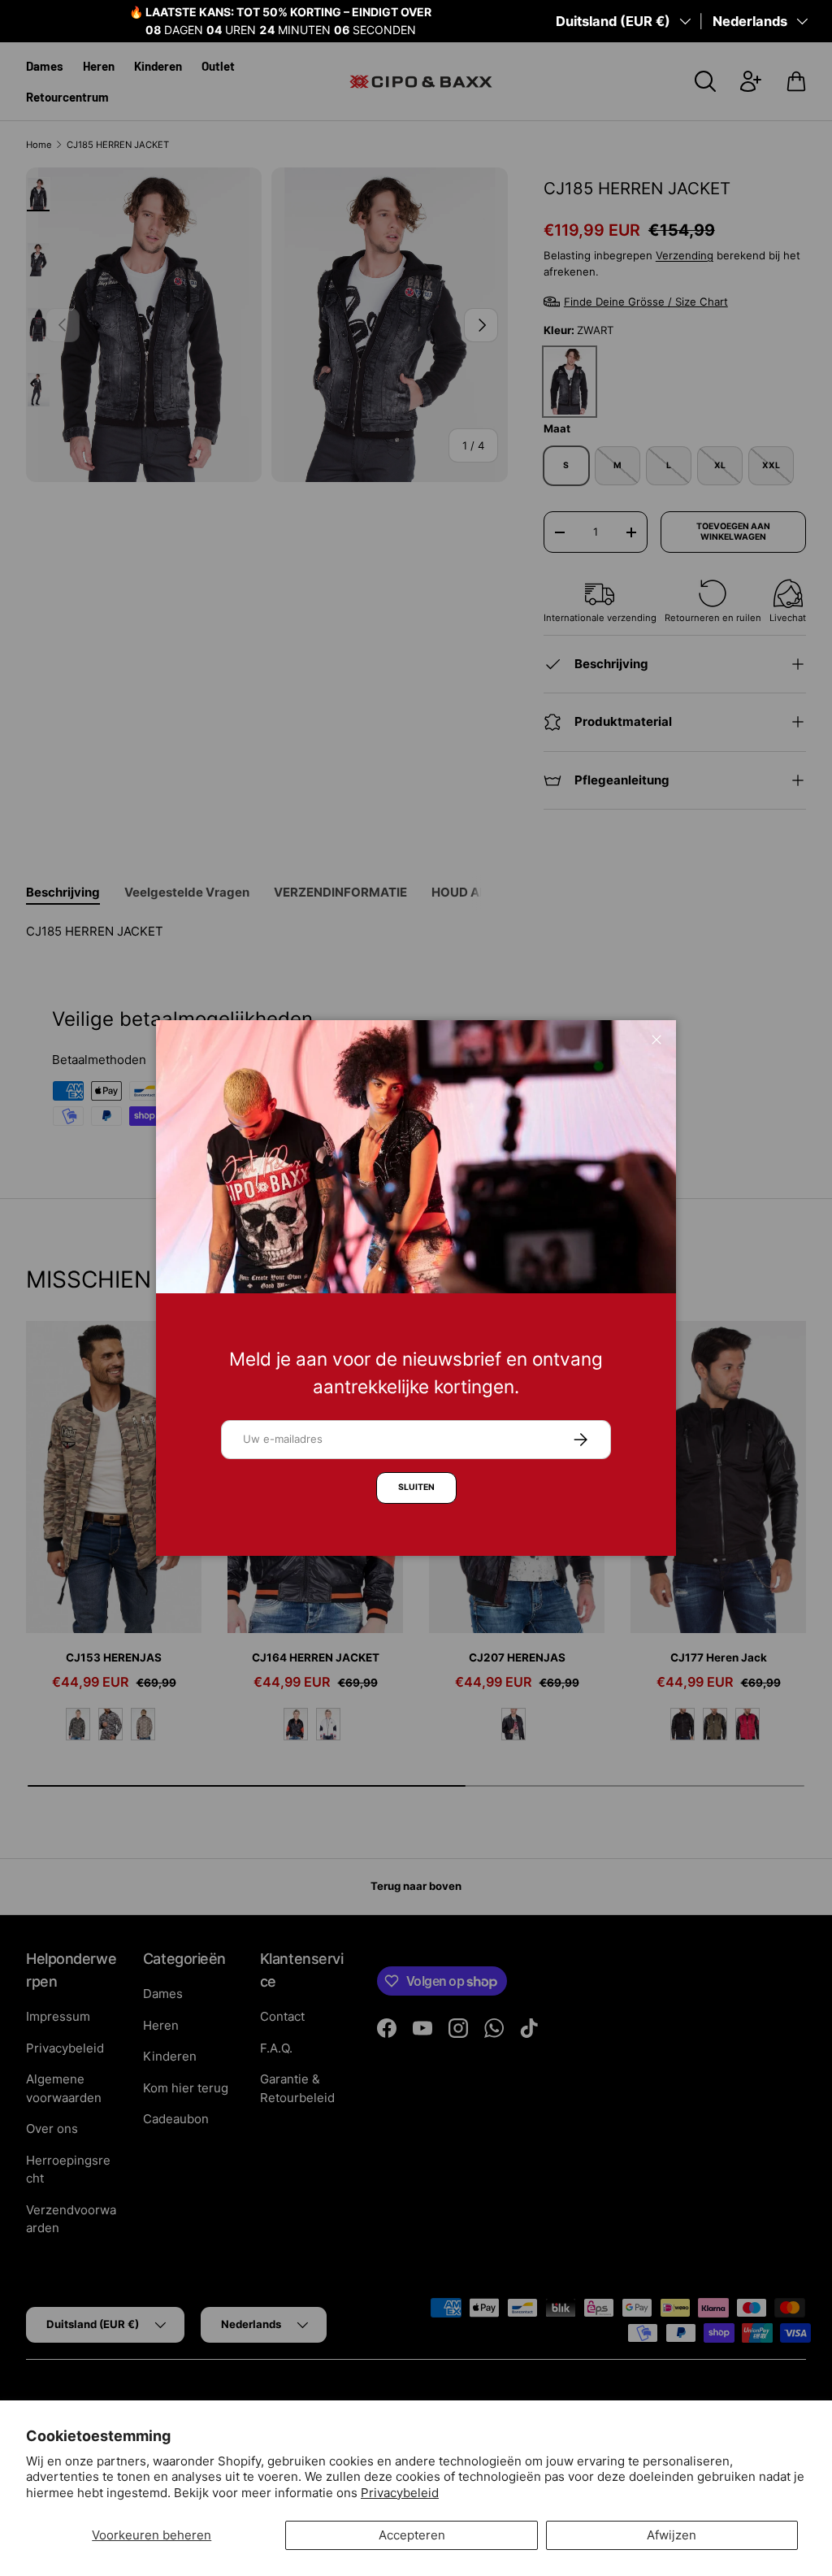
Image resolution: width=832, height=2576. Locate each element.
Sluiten (416, 1487)
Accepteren (412, 2535)
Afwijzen (672, 2535)
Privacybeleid (400, 2493)
